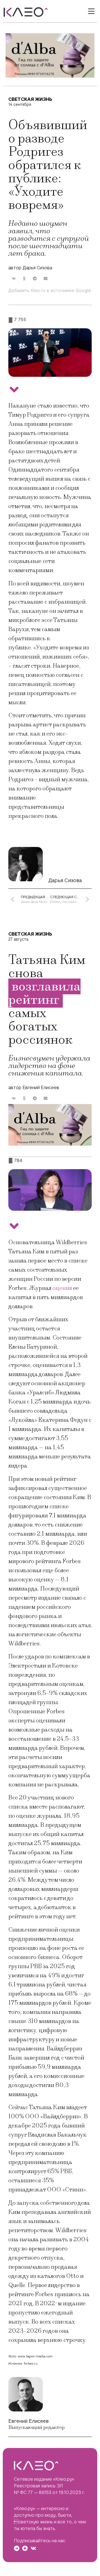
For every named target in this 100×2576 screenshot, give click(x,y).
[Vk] (33, 2548)
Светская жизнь (30, 99)
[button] (14, 279)
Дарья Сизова (65, 880)
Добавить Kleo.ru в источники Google (50, 290)
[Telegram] (17, 2548)
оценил (62, 1288)
